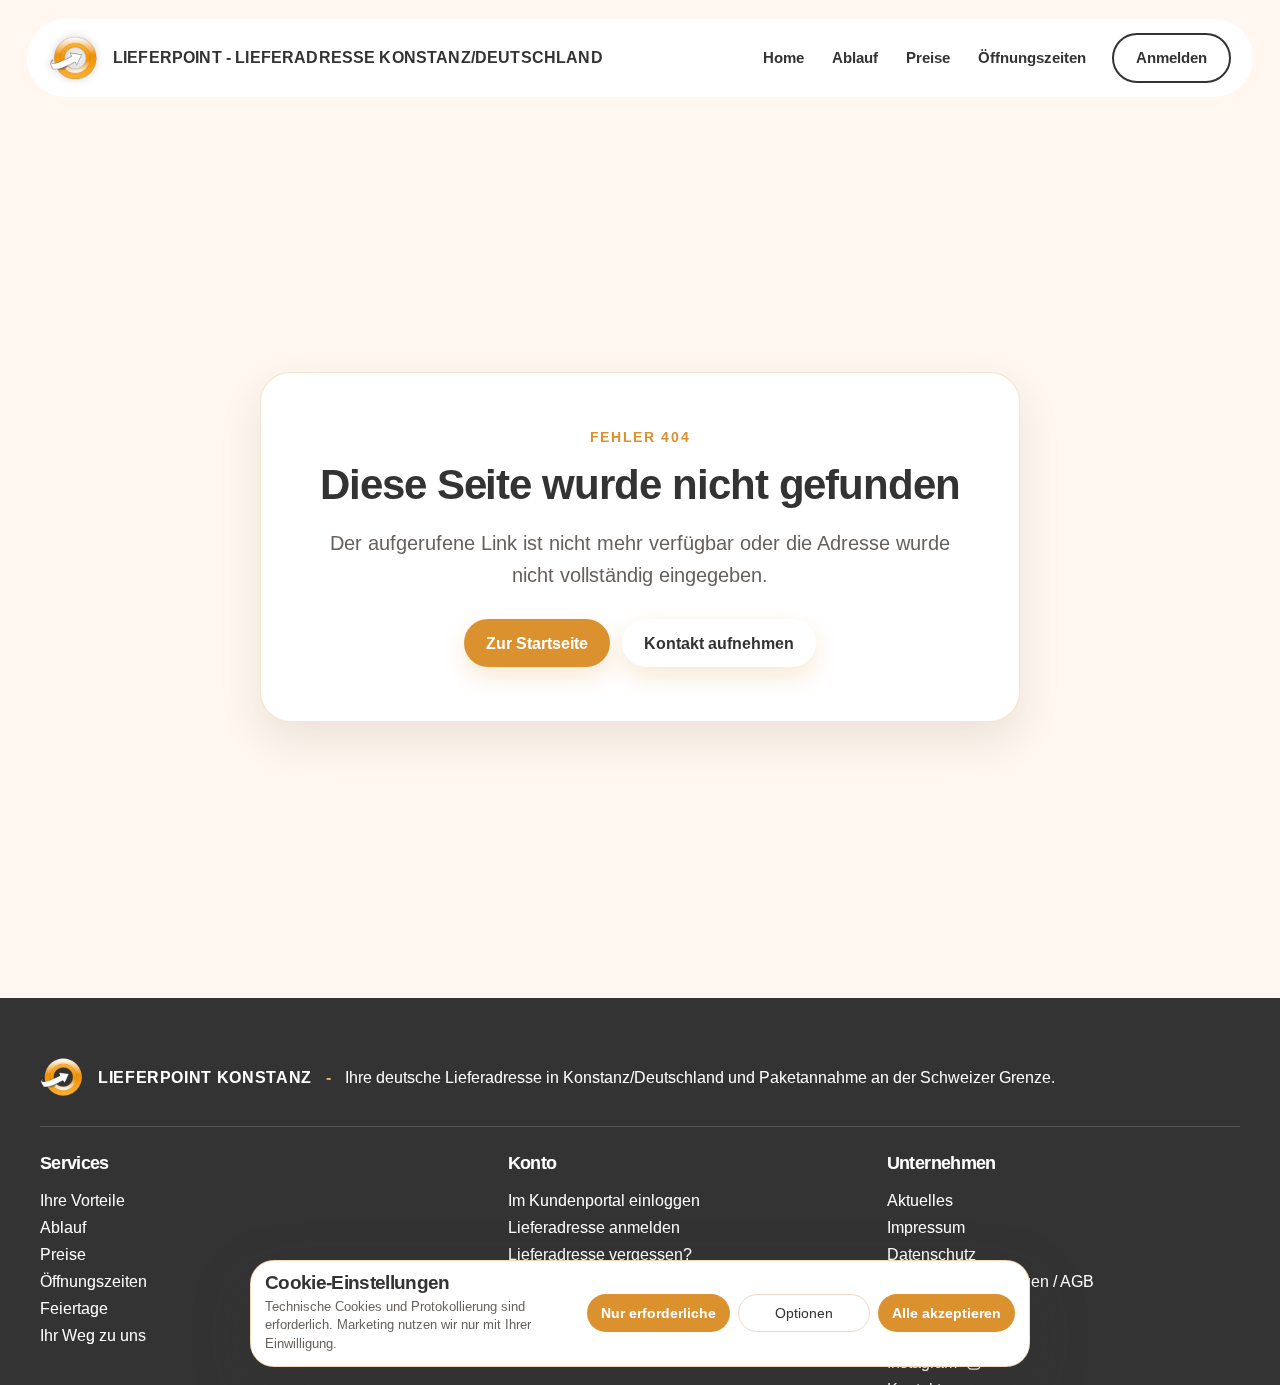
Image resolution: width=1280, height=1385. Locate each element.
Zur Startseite (537, 643)
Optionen (804, 1313)
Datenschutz (931, 1254)
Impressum (926, 1227)
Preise (928, 57)
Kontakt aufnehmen (719, 643)
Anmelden (1171, 57)
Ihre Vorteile (82, 1200)
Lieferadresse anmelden (594, 1227)
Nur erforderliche (658, 1313)
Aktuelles (920, 1200)
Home (783, 57)
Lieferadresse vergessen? (600, 1254)
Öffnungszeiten (1032, 57)
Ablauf (855, 57)
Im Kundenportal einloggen (604, 1200)
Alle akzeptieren (946, 1313)
